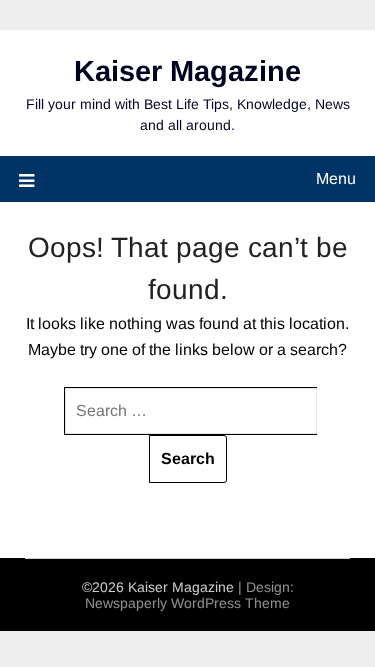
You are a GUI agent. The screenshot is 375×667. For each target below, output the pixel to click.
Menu (336, 178)
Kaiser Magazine (187, 71)
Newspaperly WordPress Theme (187, 603)
